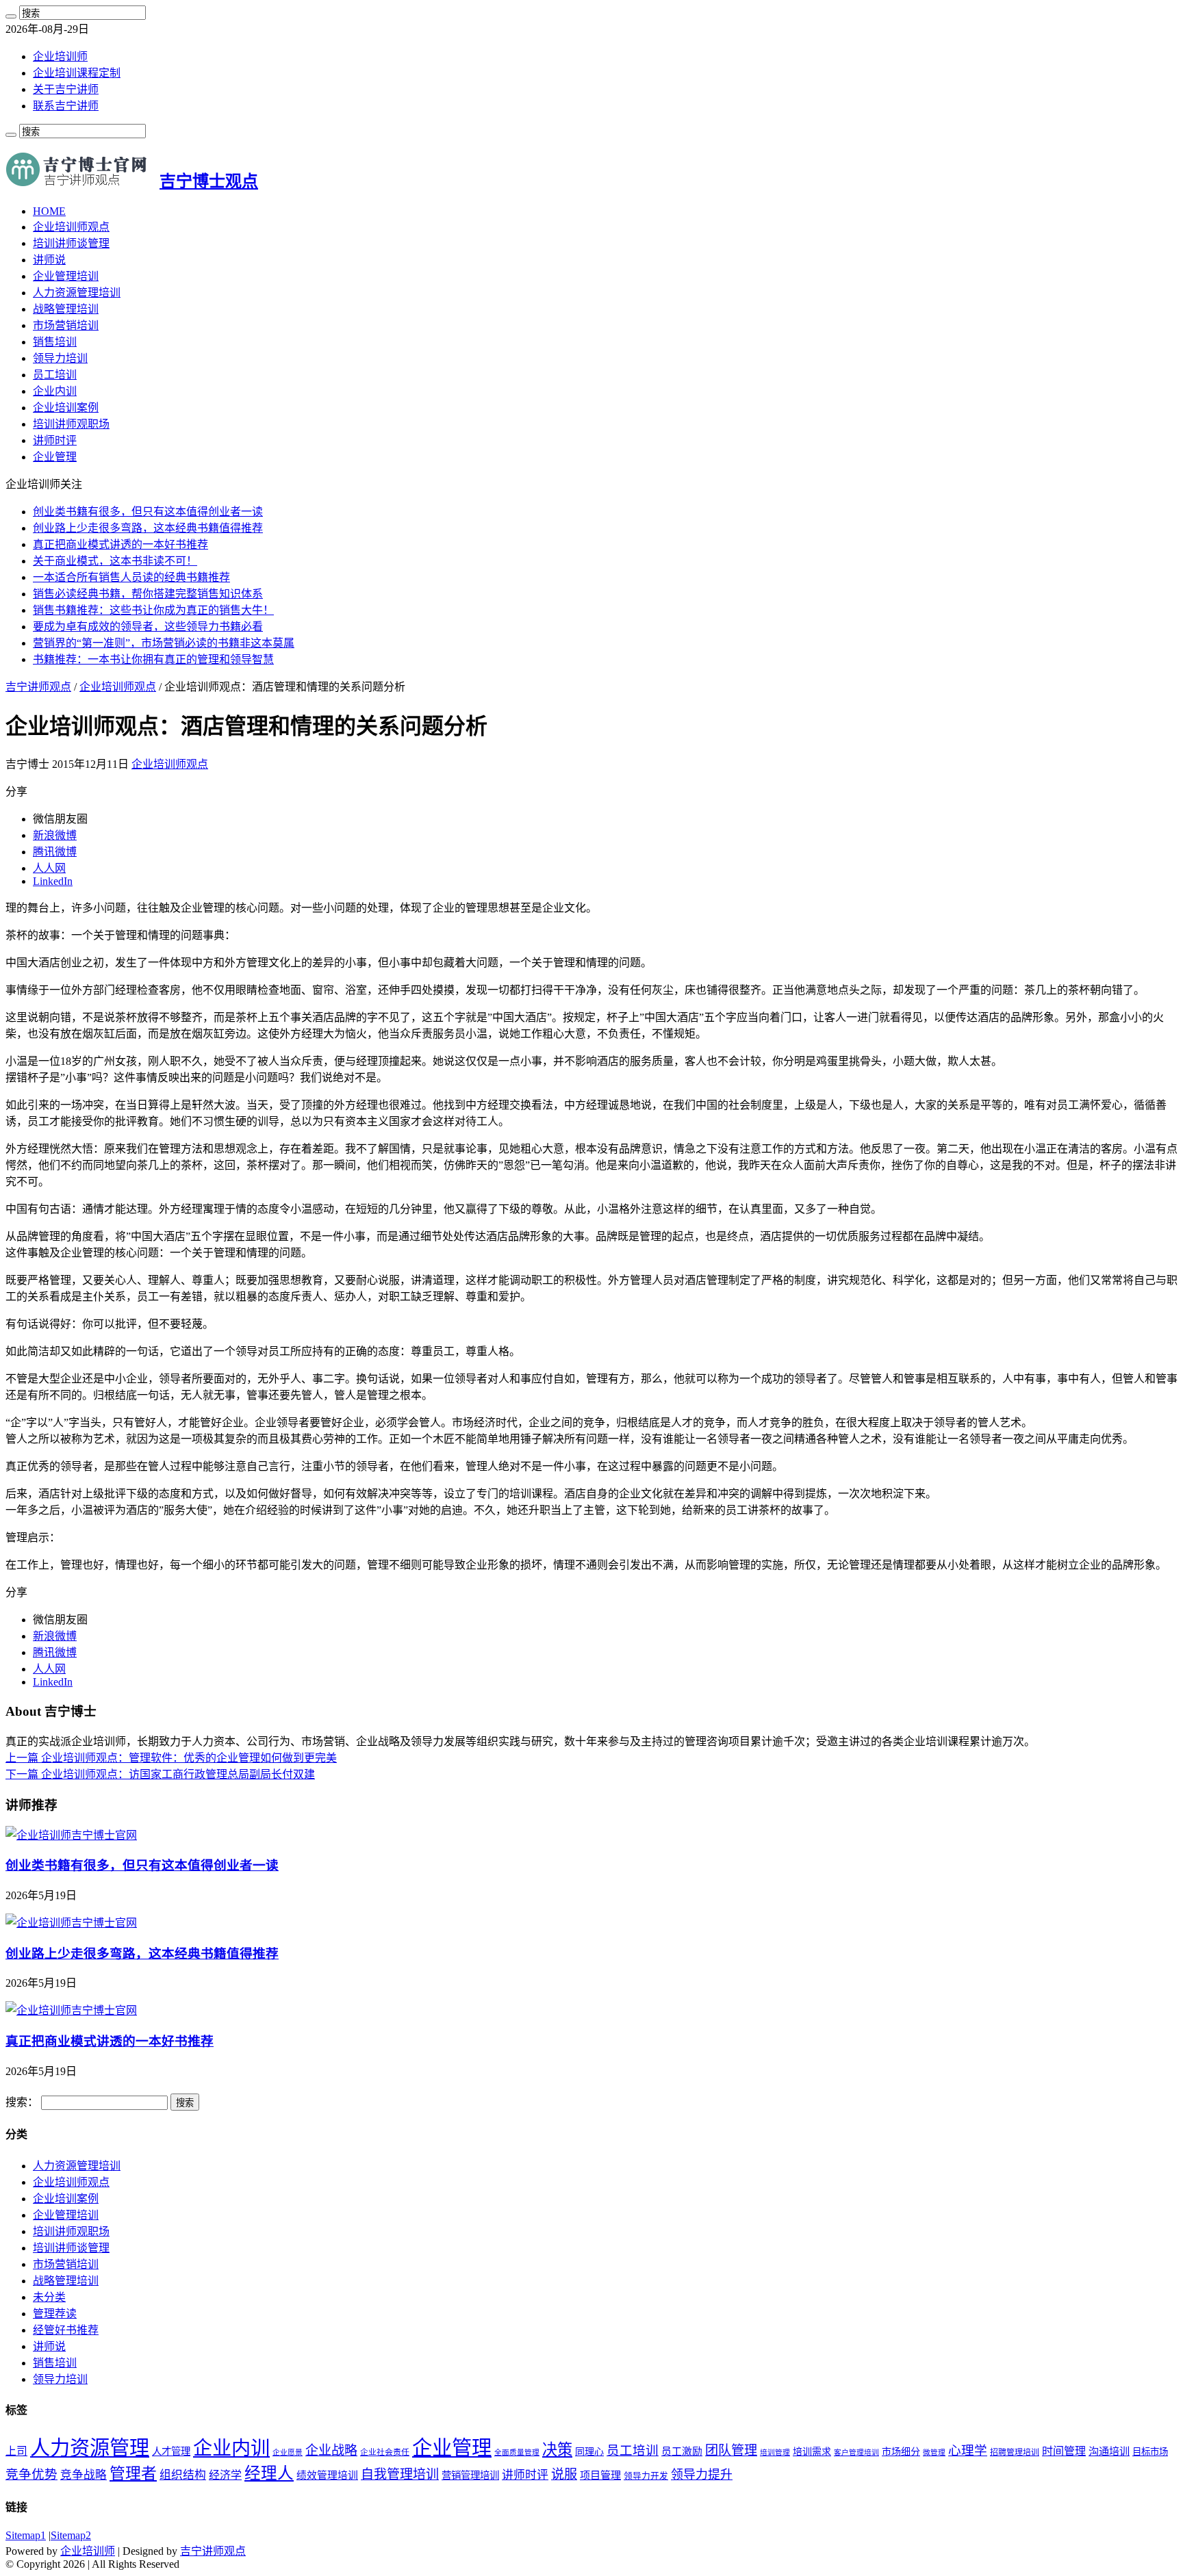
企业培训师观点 (71, 227)
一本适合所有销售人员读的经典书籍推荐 (131, 577)
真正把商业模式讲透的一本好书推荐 (120, 544)
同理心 (589, 2452)
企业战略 (331, 2450)
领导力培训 (60, 358)
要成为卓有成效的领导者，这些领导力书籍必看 (148, 627)
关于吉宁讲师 (66, 89)
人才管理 (171, 2451)
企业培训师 (60, 56)
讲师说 (49, 260)
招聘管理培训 (1015, 2452)
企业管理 (55, 457)
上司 (16, 2451)
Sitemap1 (26, 2535)
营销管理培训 (470, 2475)
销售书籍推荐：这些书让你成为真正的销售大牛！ (153, 610)
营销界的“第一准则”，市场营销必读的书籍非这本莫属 (164, 643)
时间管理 (1064, 2451)
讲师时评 (55, 440)
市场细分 (901, 2452)
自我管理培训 (400, 2474)
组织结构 (183, 2475)
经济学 (225, 2475)
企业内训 (55, 391)
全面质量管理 (517, 2452)
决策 (557, 2450)
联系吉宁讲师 (66, 106)
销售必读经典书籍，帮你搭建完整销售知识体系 (148, 594)
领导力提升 (702, 2475)
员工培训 (55, 375)
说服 (564, 2474)
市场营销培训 (66, 325)
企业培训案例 (66, 408)
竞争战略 (84, 2475)
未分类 (49, 2297)
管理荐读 (55, 2314)
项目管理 (600, 2475)
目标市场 (1150, 2452)
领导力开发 (646, 2476)
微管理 (934, 2452)
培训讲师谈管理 (71, 243)
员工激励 (682, 2451)
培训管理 (775, 2452)
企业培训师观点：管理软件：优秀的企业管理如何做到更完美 (171, 1758)
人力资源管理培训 (77, 293)
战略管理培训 (66, 309)
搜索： (22, 2102)
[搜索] (11, 16)
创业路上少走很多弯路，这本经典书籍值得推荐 (148, 528)
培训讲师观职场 (71, 424)
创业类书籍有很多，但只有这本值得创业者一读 (148, 512)
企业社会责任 (385, 2452)
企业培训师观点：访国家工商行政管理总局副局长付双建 (160, 1774)
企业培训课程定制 (77, 73)
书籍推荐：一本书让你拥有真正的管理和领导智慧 (153, 659)
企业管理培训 (66, 276)
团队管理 (731, 2450)
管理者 (133, 2474)
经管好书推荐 (66, 2330)
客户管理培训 (856, 2452)
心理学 (968, 2450)
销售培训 (55, 342)
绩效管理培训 (327, 2475)
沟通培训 (1109, 2451)
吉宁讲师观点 (38, 687)
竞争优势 (31, 2474)
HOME (49, 211)
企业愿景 (288, 2452)
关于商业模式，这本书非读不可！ (115, 561)
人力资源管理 (90, 2448)
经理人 (269, 2473)
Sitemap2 (71, 2535)
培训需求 (812, 2452)
